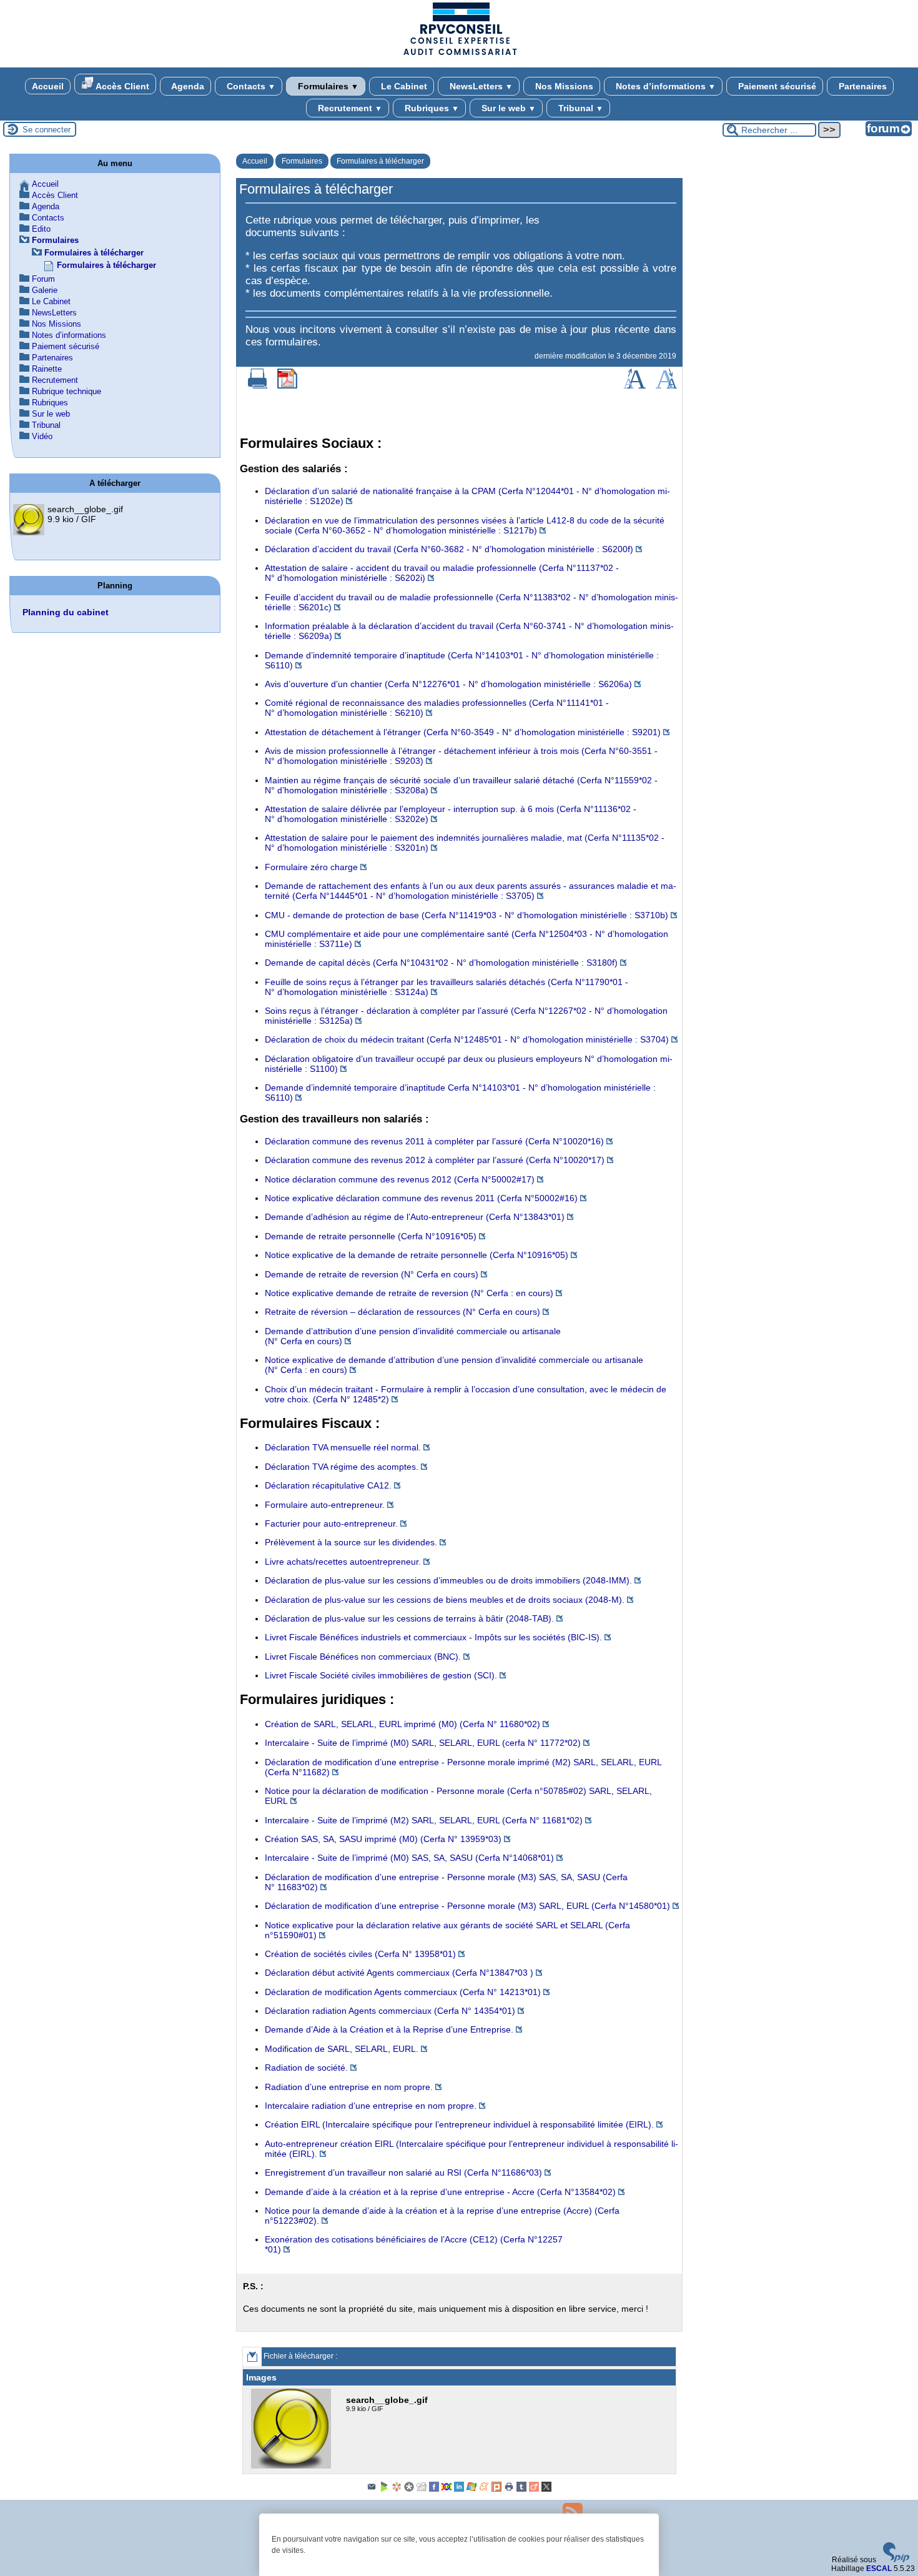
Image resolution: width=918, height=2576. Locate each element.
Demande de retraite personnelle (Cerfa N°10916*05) (371, 1236)
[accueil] (459, 54)
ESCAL (879, 2569)
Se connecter (47, 130)
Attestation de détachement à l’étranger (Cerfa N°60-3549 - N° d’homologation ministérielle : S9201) (463, 732)
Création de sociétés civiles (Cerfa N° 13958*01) (360, 1954)
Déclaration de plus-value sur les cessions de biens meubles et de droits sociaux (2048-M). (445, 1600)
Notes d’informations (664, 86)
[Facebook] (434, 2489)
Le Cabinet (403, 86)
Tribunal (580, 108)
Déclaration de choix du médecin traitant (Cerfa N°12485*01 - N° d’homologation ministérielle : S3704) (467, 1039)
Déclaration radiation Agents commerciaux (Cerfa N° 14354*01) (390, 2011)
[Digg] (422, 2489)
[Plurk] (496, 2489)
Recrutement (349, 108)
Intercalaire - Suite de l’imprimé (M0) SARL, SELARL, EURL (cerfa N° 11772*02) (423, 1743)
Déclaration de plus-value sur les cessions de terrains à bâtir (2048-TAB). (409, 1618)
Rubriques (431, 108)
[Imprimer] (258, 386)
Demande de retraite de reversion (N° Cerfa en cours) (372, 1274)
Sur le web (507, 108)
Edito (41, 229)
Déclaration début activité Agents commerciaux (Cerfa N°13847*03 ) (399, 1973)
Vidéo (42, 436)
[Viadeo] (534, 2489)
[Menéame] (484, 2489)
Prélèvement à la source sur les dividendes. (351, 1542)
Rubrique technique (67, 391)
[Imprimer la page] (509, 2489)
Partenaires (861, 86)
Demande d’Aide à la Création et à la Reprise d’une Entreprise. (389, 2029)
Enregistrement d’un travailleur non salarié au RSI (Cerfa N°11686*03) (403, 2172)
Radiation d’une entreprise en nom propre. (349, 2087)
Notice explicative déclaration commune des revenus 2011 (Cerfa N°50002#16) (421, 1198)
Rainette (47, 369)
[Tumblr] (521, 2489)
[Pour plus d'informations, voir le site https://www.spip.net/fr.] (896, 2560)
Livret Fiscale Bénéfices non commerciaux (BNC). (363, 1657)
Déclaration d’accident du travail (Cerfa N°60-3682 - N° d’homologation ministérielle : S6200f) (449, 549)
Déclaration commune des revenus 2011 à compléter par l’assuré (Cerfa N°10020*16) (434, 1141)
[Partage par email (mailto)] (372, 2489)
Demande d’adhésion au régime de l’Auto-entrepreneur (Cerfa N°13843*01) (415, 1217)
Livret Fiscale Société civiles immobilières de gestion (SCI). (381, 1675)
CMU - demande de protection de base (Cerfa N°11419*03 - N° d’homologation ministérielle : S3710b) (466, 915)
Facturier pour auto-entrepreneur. (331, 1523)
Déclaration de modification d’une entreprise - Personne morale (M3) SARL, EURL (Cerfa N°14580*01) (467, 1906)
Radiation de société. (306, 2068)
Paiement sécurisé (776, 86)
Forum (43, 279)
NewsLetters (480, 86)
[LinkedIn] (459, 2489)
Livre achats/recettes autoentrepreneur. (343, 1562)
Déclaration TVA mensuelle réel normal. (343, 1447)
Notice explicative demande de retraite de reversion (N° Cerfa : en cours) (409, 1293)
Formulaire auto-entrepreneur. (325, 1505)
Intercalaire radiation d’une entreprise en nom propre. (371, 2106)
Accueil (48, 86)
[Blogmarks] (384, 2489)
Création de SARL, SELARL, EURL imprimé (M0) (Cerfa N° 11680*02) (402, 1724)
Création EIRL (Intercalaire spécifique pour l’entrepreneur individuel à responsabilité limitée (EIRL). (459, 2124)
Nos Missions (563, 86)
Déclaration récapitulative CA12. (328, 1485)
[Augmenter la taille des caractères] (634, 386)
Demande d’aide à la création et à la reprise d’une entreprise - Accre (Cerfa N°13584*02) (440, 2192)
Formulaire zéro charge (311, 867)
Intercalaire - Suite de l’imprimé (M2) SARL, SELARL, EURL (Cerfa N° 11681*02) (424, 1820)
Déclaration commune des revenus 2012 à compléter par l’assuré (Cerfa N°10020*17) (435, 1160)
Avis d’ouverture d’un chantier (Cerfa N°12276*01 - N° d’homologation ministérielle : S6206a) (448, 684)
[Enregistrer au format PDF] (287, 386)
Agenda (187, 86)
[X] (546, 2489)
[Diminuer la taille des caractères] (666, 386)
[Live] (471, 2489)
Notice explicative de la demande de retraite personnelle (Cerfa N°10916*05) (417, 1255)
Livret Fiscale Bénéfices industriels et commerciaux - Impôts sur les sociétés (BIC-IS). (433, 1637)
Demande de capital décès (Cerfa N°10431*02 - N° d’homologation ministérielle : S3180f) (441, 963)
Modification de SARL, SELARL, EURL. (342, 2049)
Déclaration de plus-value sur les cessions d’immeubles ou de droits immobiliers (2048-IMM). (448, 1580)
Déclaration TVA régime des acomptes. (342, 1467)
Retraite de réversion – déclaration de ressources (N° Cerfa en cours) (402, 1312)
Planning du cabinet (66, 612)
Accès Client (121, 86)
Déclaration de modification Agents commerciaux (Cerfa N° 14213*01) (403, 1992)
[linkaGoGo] (447, 2489)
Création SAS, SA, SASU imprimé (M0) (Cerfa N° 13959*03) (383, 1839)
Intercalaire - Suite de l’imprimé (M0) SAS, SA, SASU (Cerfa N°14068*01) (409, 1858)
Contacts (250, 86)
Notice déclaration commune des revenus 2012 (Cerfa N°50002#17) (400, 1179)
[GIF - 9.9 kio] (293, 2466)
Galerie (45, 290)
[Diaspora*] (409, 2489)
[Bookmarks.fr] (397, 2489)
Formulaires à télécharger (380, 161)
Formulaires (327, 86)
